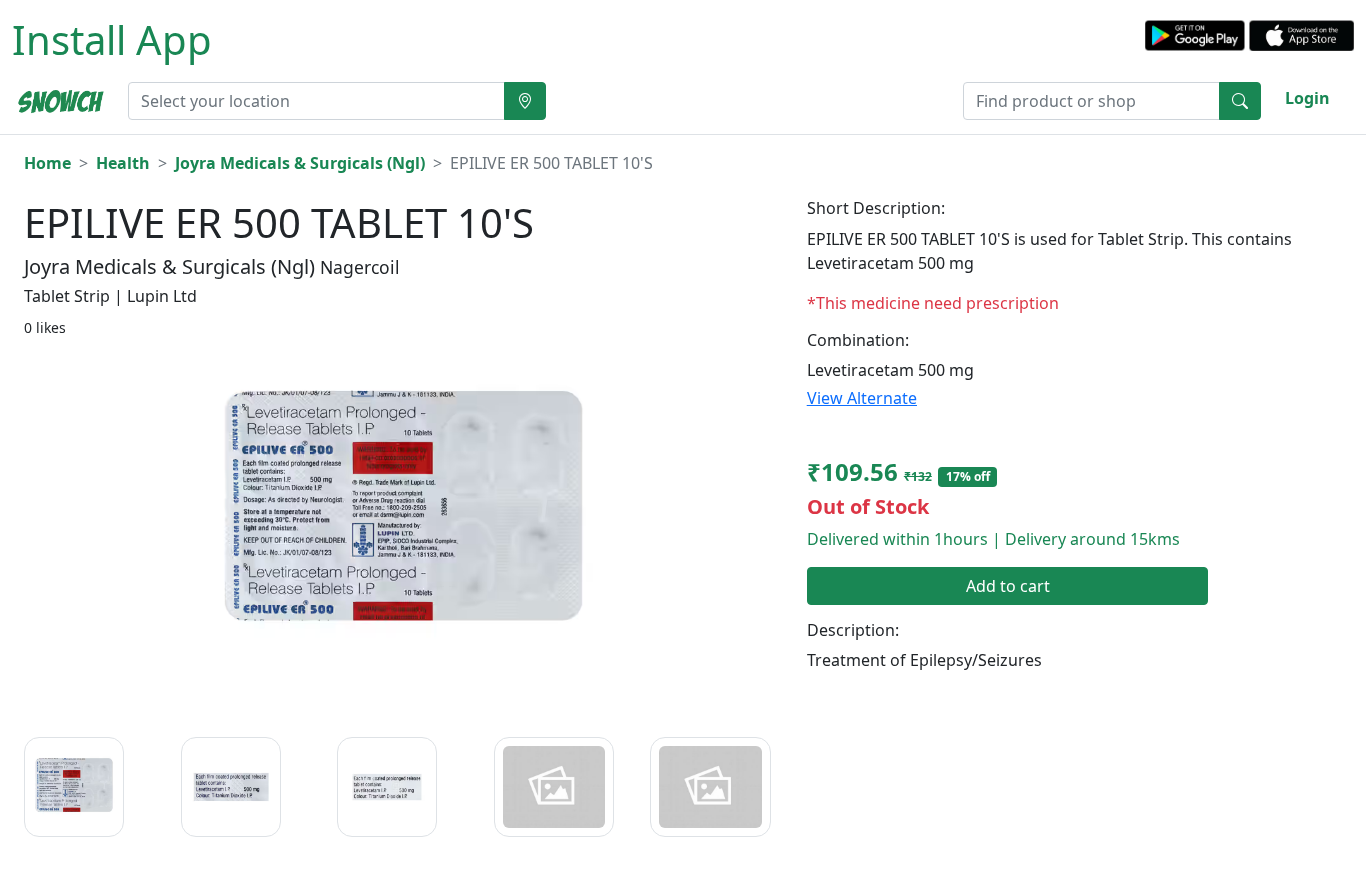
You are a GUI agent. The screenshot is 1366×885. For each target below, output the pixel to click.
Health (123, 163)
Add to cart (1008, 586)
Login (1307, 98)
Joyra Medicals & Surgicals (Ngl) (300, 163)
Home (47, 163)
